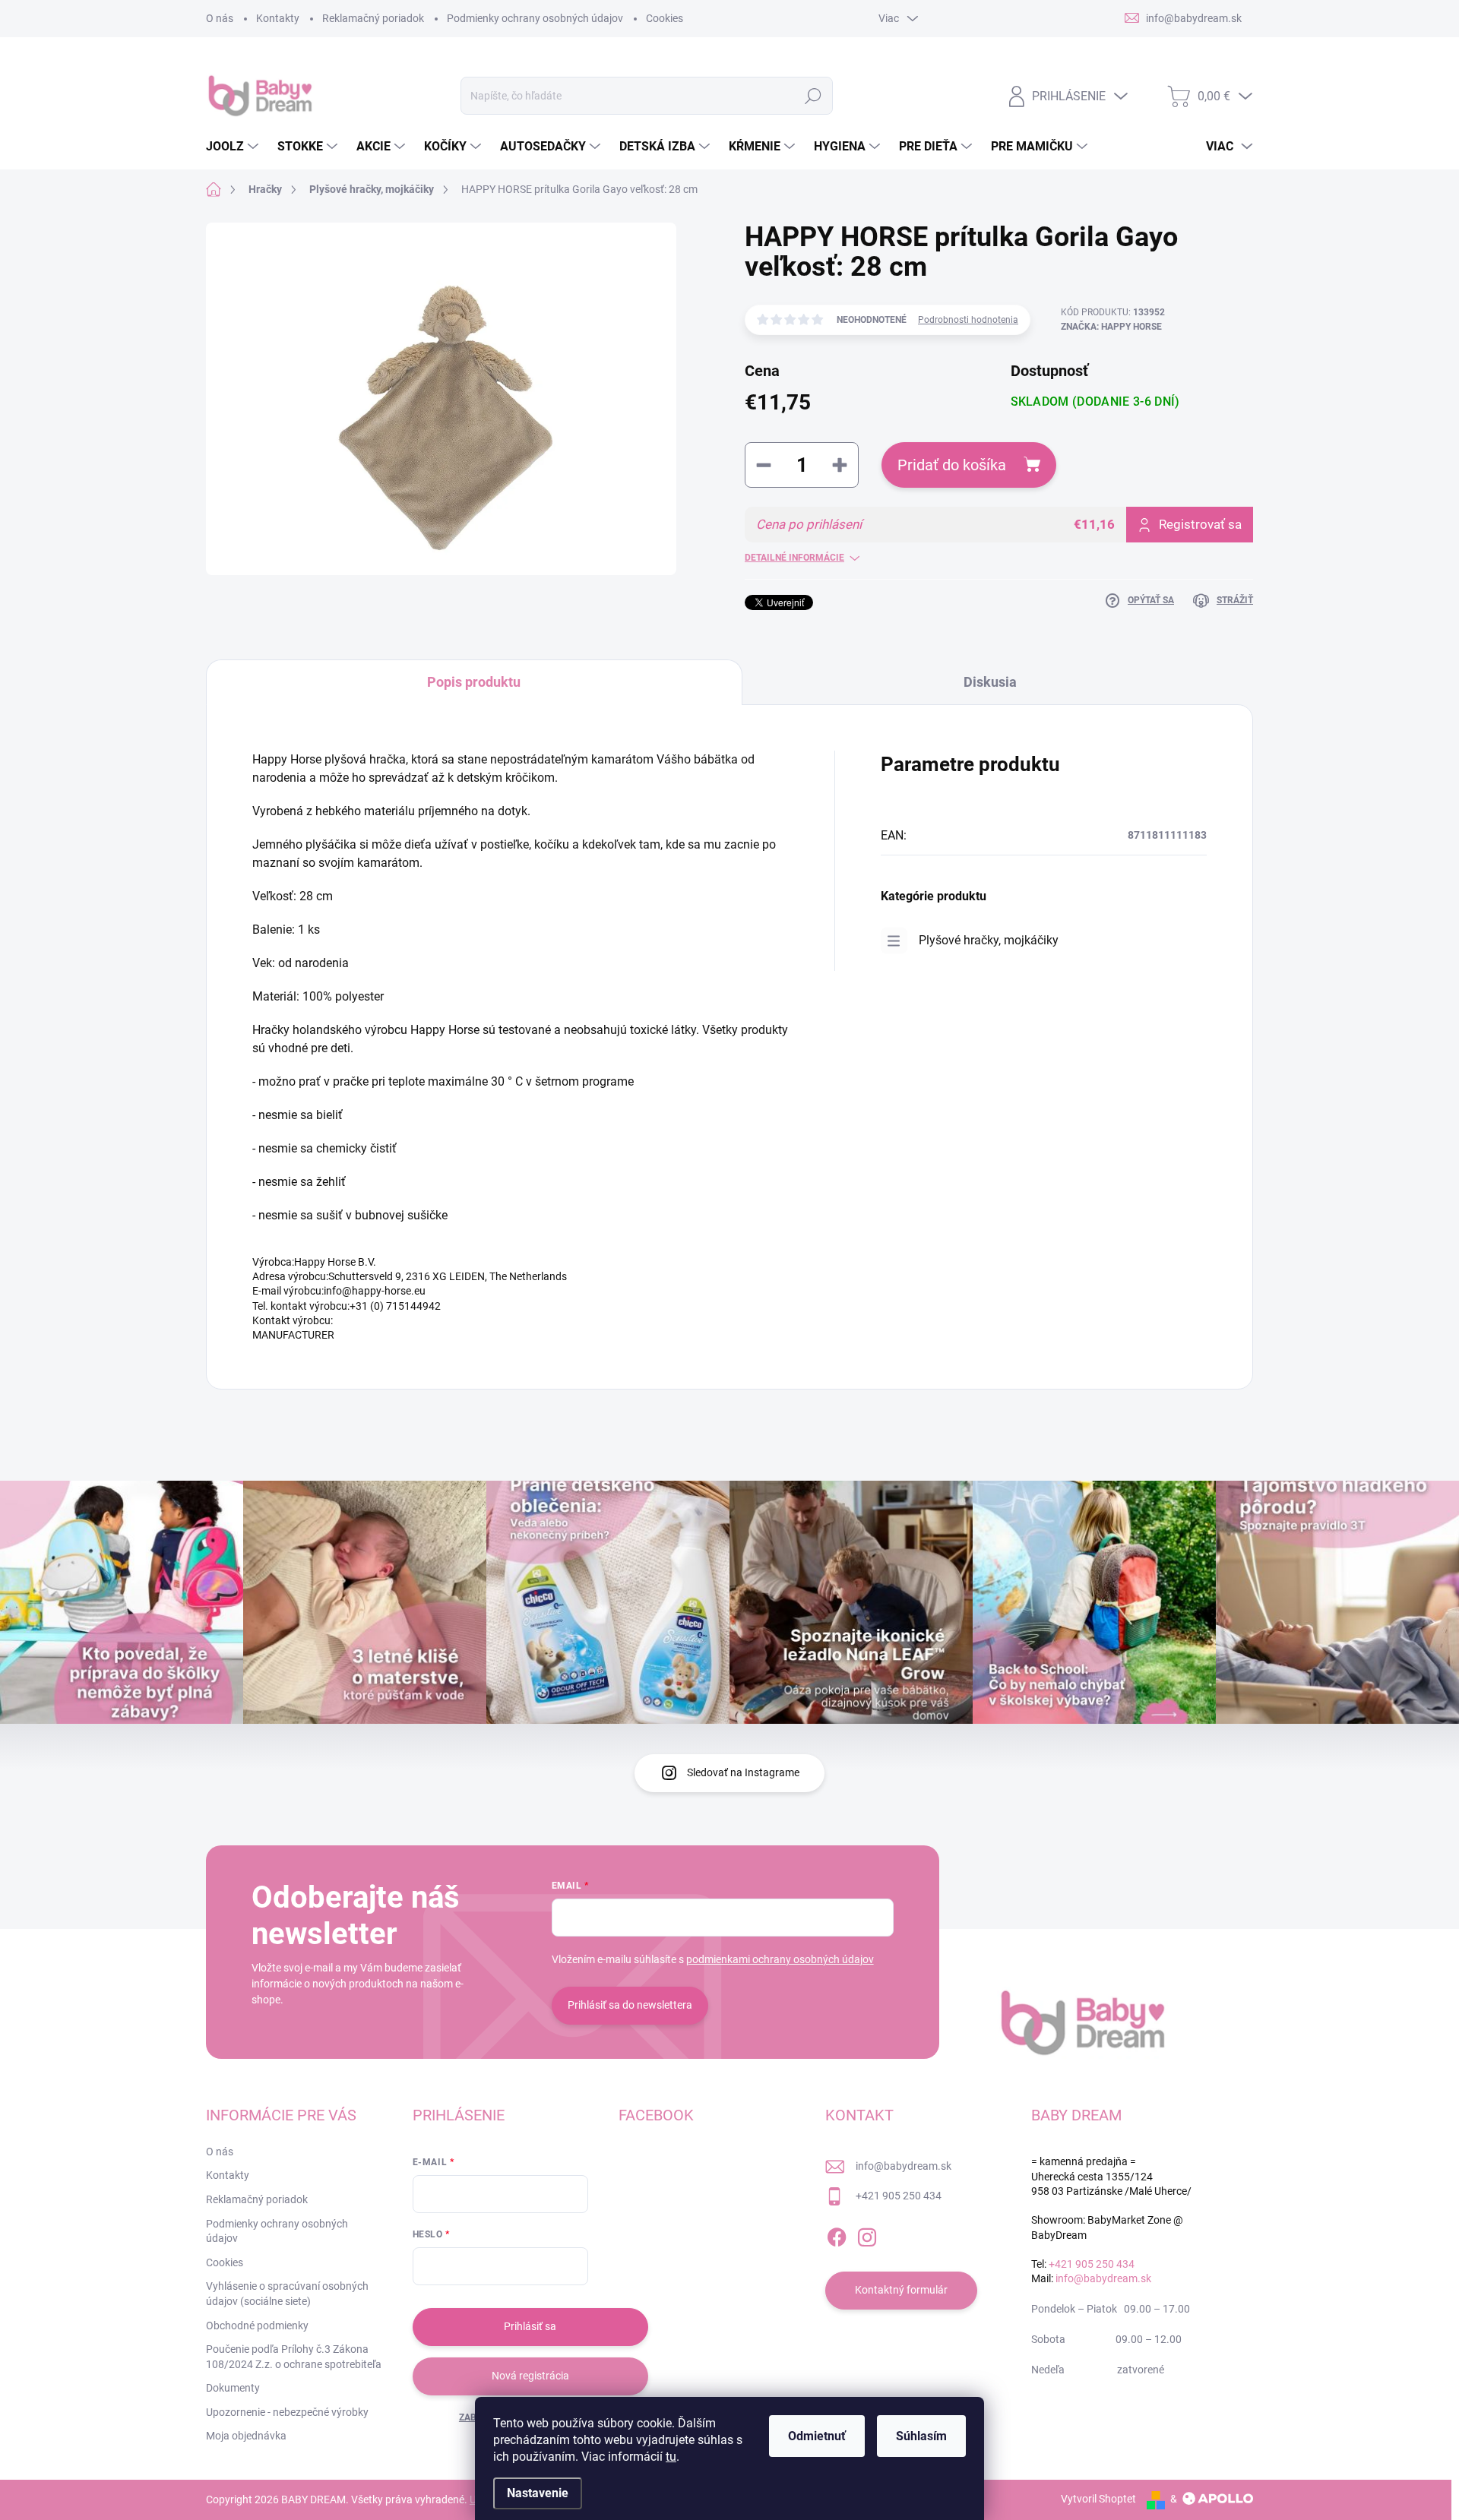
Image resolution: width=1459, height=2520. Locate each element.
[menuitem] (234, 147)
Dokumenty (233, 2388)
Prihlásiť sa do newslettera (630, 2005)
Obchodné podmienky (257, 2326)
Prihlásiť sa (530, 2326)
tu (671, 2457)
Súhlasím (921, 2436)
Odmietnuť (817, 2436)
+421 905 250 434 (899, 2196)
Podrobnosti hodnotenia (968, 320)
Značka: (1111, 327)
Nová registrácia (530, 2376)
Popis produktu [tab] (474, 682)
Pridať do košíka (952, 465)
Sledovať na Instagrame (743, 1772)
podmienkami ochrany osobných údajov (780, 1959)
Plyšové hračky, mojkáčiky (989, 940)
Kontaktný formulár (901, 2290)
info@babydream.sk (904, 2166)
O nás (220, 18)
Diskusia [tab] (990, 682)
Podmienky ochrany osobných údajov (535, 18)
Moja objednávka (246, 2436)
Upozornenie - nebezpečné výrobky (287, 2412)
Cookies (665, 18)
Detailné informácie (794, 558)
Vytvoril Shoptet (1098, 2499)
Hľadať (813, 96)
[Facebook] (837, 2234)
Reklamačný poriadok (373, 18)
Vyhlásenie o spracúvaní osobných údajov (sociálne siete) (287, 2294)
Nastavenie (538, 2493)
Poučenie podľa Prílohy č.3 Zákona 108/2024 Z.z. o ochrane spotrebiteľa (294, 2357)
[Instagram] (867, 2234)
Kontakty (278, 18)
